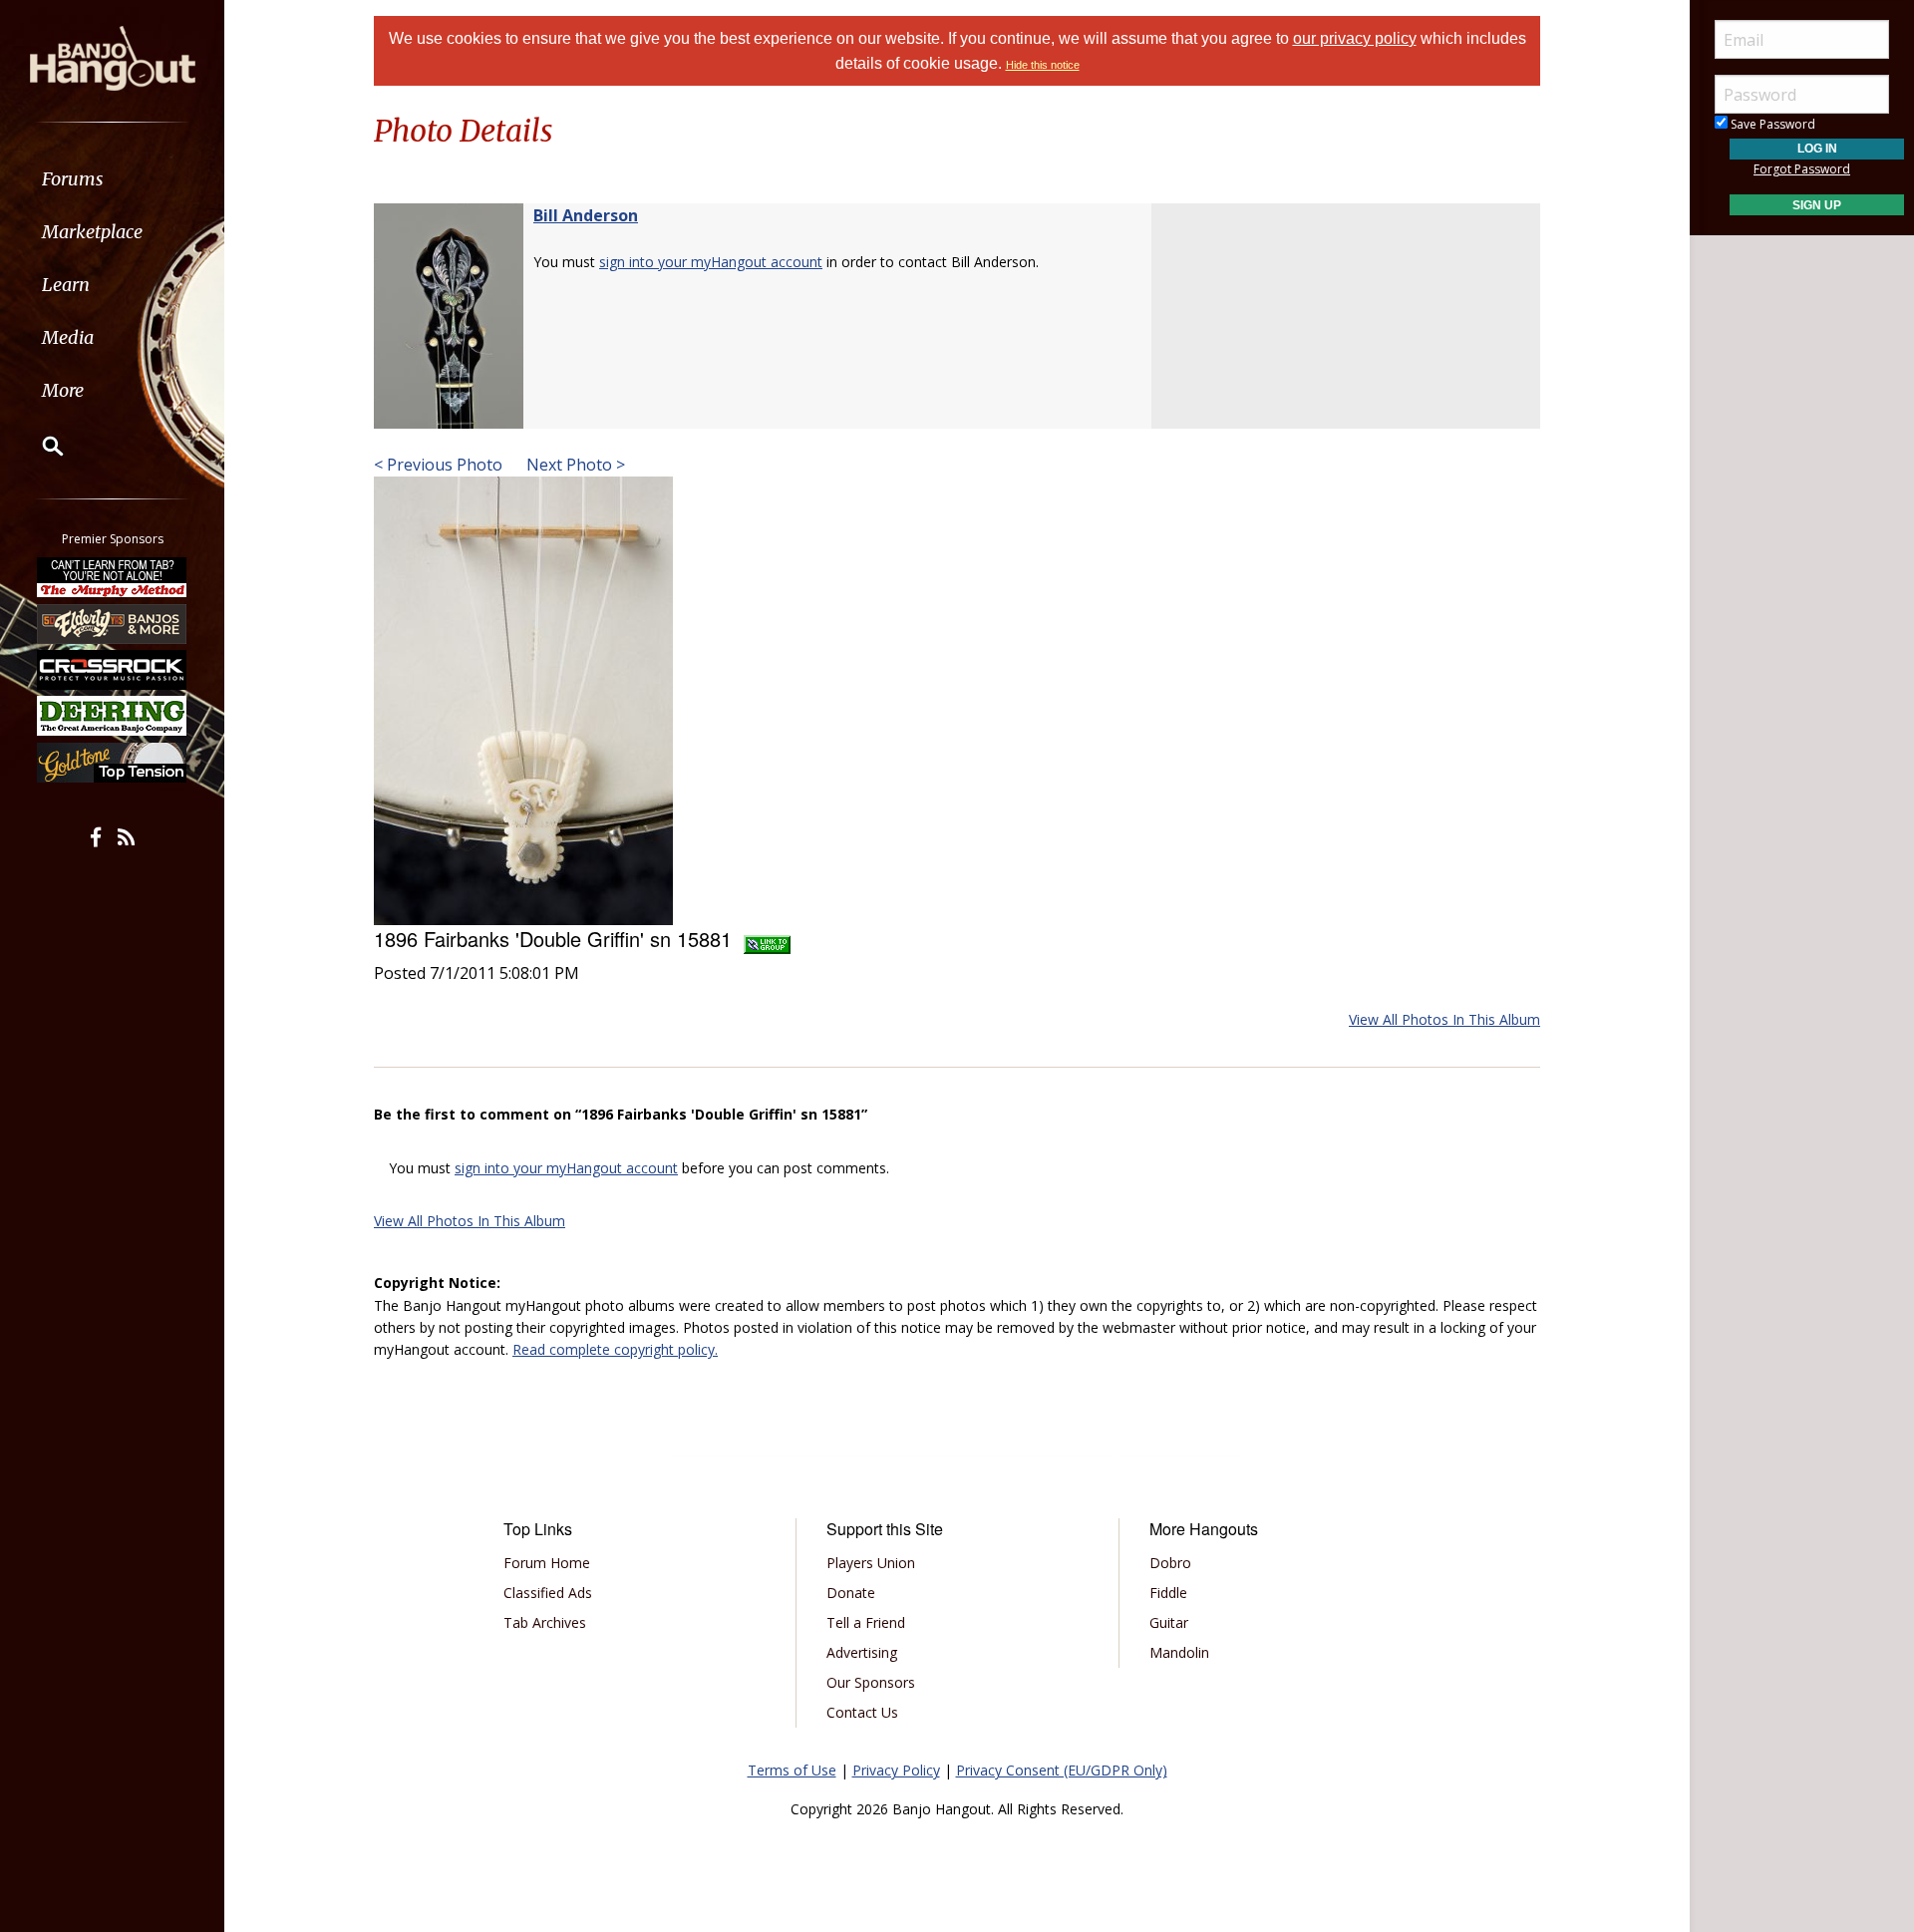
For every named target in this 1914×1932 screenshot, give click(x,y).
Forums (73, 179)
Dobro (1170, 1563)
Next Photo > (574, 465)
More (63, 390)
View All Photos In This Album (1444, 1019)
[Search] (40, 446)
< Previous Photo (438, 465)
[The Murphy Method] (113, 577)
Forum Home (547, 1563)
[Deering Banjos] (113, 716)
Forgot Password (1802, 169)
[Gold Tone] (113, 763)
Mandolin (1179, 1652)
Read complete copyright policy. (615, 1349)
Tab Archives (545, 1622)
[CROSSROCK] (113, 670)
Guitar (1169, 1622)
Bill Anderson (586, 215)
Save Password (1771, 124)
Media (68, 337)
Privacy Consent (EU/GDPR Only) (1062, 1770)
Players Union (871, 1563)
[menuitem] (112, 179)
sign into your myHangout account (711, 262)
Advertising (862, 1652)
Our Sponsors (871, 1682)
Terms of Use (792, 1770)
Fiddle (1168, 1593)
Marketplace (92, 232)
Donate (851, 1593)
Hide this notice (1043, 65)
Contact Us (862, 1712)
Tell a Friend (866, 1622)
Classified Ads (548, 1593)
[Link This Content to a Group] (767, 939)
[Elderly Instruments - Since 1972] (113, 623)
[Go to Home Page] (113, 57)
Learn (66, 285)
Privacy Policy (896, 1770)
